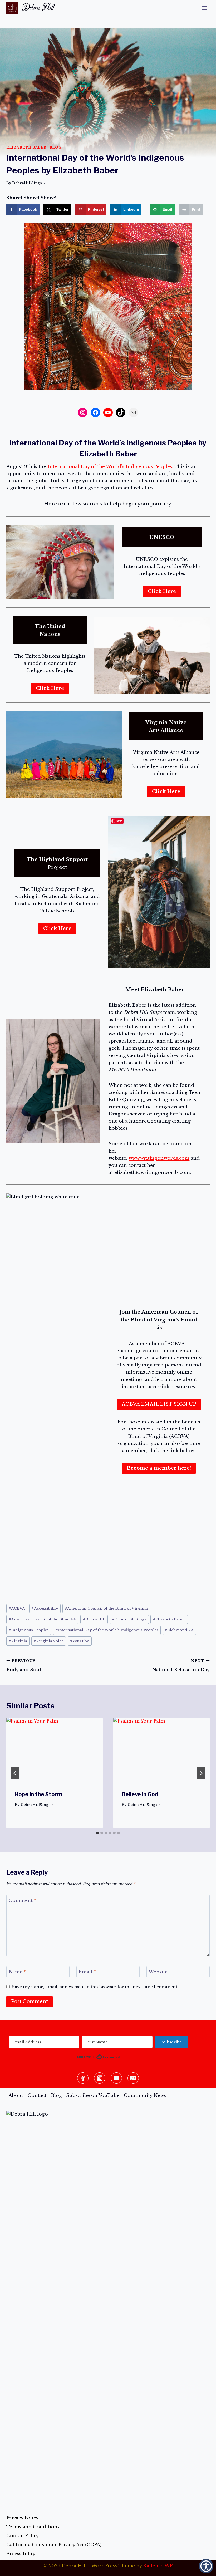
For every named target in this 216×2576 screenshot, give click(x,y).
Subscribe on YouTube (93, 2095)
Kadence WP (158, 2566)
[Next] (201, 1773)
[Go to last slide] (15, 1773)
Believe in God (140, 1794)
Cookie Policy (23, 2536)
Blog (55, 147)
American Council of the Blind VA (42, 1619)
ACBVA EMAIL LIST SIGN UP (159, 1404)
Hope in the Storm (38, 1794)
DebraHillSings (27, 183)
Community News (145, 2095)
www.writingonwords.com (159, 1158)
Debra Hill (94, 1619)
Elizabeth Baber (26, 147)
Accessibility (45, 1608)
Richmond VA (179, 1630)
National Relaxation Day (181, 1666)
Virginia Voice (49, 1641)
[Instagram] (100, 2078)
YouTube (80, 1641)
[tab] (97, 1833)
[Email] (133, 2078)
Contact (37, 2095)
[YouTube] (117, 2078)
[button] (206, 2566)
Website (158, 1972)
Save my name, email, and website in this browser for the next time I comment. (95, 1987)
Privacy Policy (22, 2518)
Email (87, 1972)
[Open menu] (204, 8)
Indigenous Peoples (29, 1630)
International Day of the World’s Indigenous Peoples (110, 467)
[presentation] (55, 1750)
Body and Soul (24, 1666)
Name (17, 1972)
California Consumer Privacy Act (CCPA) (54, 2545)
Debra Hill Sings (129, 1619)
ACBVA (17, 1608)
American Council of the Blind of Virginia (106, 1608)
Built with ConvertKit (120, 2056)
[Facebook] (83, 2078)
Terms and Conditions (33, 2527)
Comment (23, 1901)
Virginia (18, 1641)
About (16, 2095)
